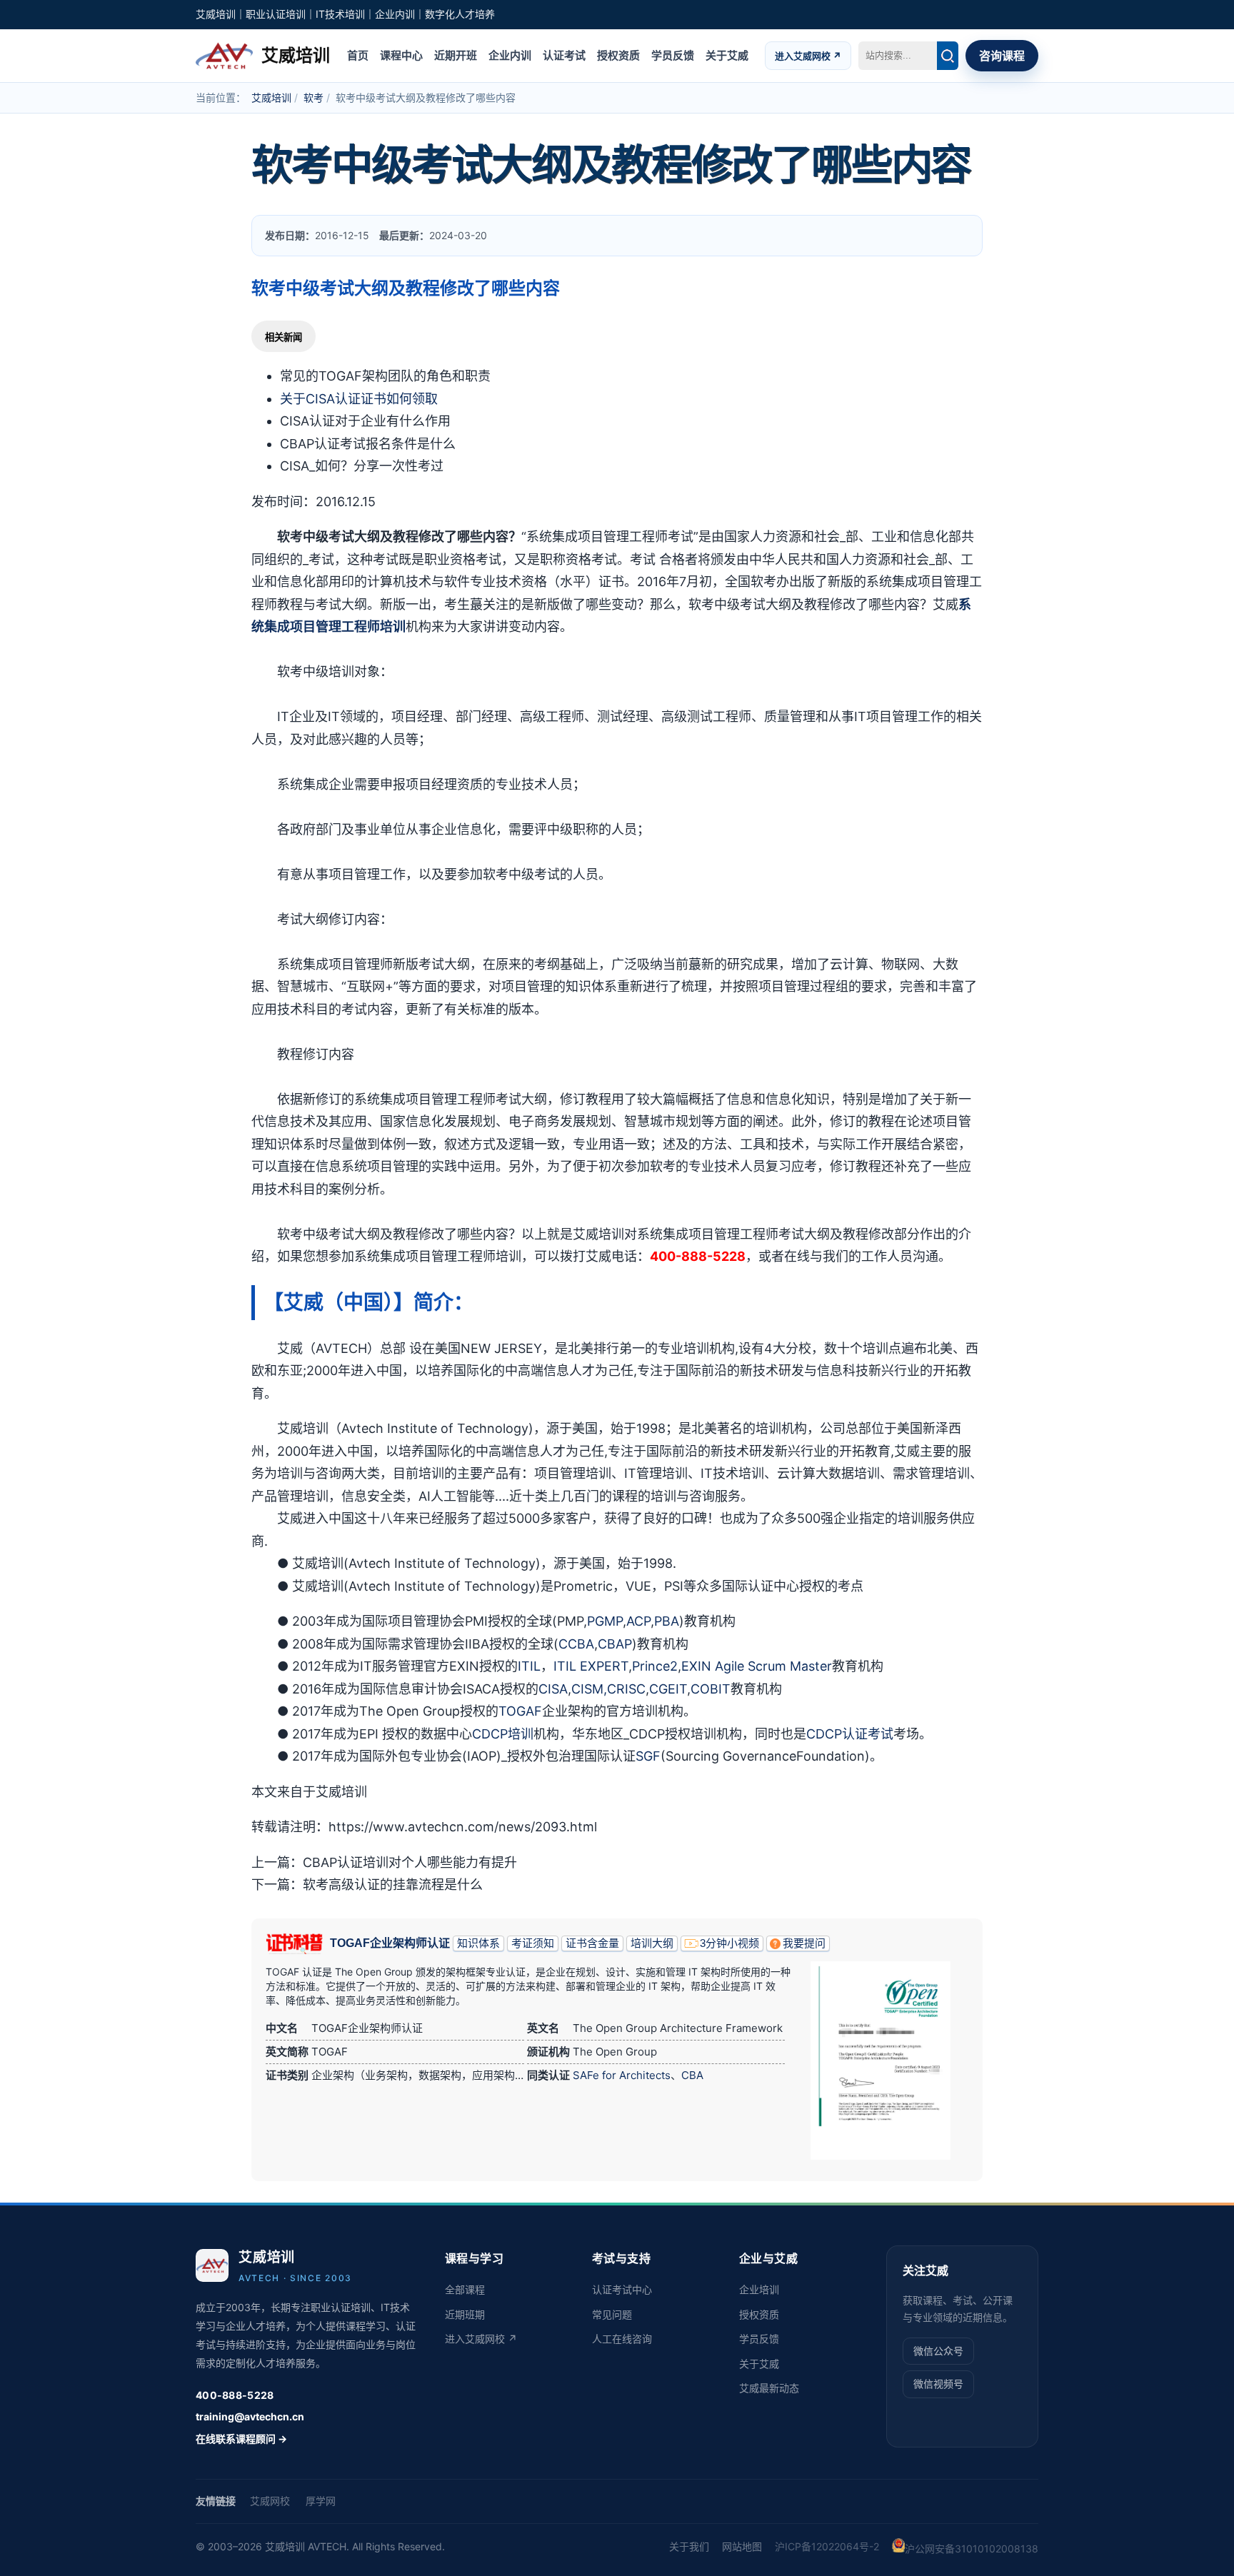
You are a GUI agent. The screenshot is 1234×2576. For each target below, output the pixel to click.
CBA (692, 2075)
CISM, (589, 1689)
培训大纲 (652, 1943)
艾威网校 (270, 2501)
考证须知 (533, 1943)
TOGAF (520, 1711)
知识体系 (478, 1943)
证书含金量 (592, 1943)
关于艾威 (727, 55)
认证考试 (564, 55)
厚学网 (321, 2501)
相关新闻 (284, 337)
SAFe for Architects (622, 2075)
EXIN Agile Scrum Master (757, 1666)
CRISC (626, 1689)
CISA (553, 1689)
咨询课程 (1002, 56)
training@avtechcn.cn (250, 2416)
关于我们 (689, 2546)
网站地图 (742, 2546)
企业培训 (759, 2289)
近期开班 (456, 55)
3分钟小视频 (729, 1943)
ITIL (529, 1666)
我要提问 (804, 1943)
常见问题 (612, 2314)
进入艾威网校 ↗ (808, 55)
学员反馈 (673, 55)
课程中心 (401, 55)
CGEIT (668, 1689)
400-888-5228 (235, 2395)
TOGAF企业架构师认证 (390, 1943)
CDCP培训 (503, 1734)
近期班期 (465, 2314)
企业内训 (510, 55)
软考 (313, 97)
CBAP (615, 1644)
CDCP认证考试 (850, 1734)
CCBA (576, 1644)
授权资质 (618, 55)
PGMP (605, 1621)
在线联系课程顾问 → (241, 2439)
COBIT (711, 1689)
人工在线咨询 (622, 2339)
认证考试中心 (622, 2289)
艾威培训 (271, 97)
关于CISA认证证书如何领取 (359, 399)
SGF (648, 1756)
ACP (638, 1621)
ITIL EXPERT (591, 1666)
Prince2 (655, 1666)
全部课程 (465, 2289)
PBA (667, 1621)
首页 (358, 55)
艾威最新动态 (769, 2388)
